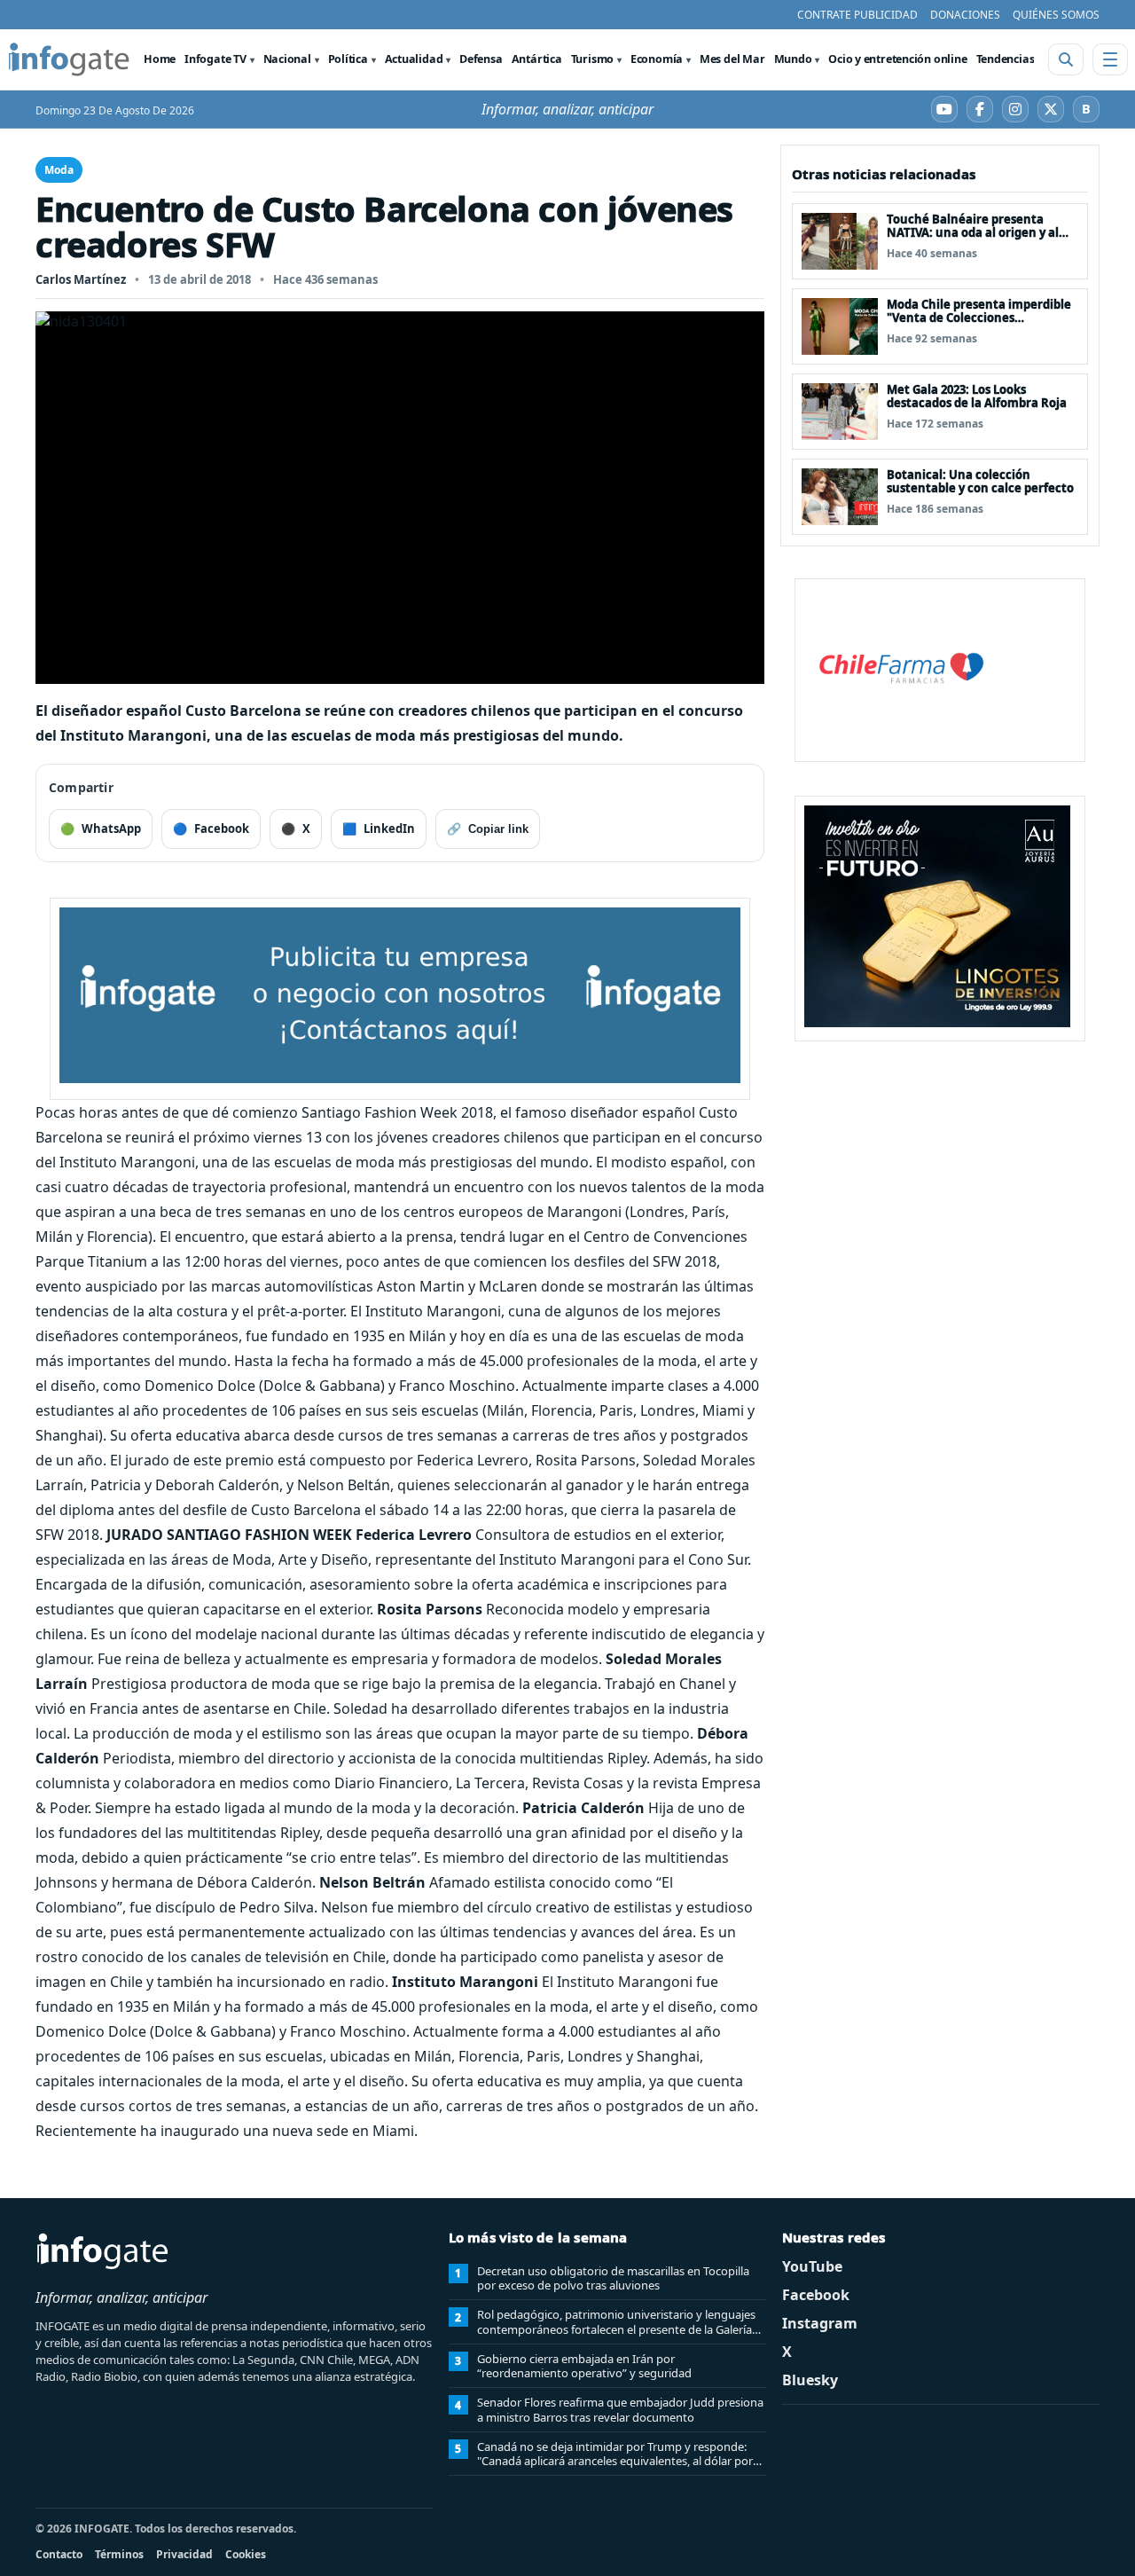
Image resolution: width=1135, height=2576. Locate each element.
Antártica (537, 59)
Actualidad (414, 59)
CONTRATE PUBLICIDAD (857, 15)
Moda (59, 170)
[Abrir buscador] (1066, 59)
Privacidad (184, 2554)
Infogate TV (215, 59)
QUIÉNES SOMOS (1056, 15)
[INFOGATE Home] (69, 59)
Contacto (59, 2554)
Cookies (246, 2554)
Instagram (820, 2323)
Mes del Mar (732, 59)
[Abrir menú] (1110, 59)
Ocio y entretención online (897, 59)
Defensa (481, 59)
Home (160, 59)
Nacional (287, 59)
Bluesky (810, 2380)
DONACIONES (965, 15)
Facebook (816, 2295)
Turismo (592, 59)
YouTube (812, 2266)
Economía (657, 59)
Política (348, 59)
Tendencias (1006, 59)
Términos (119, 2554)
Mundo (793, 59)
